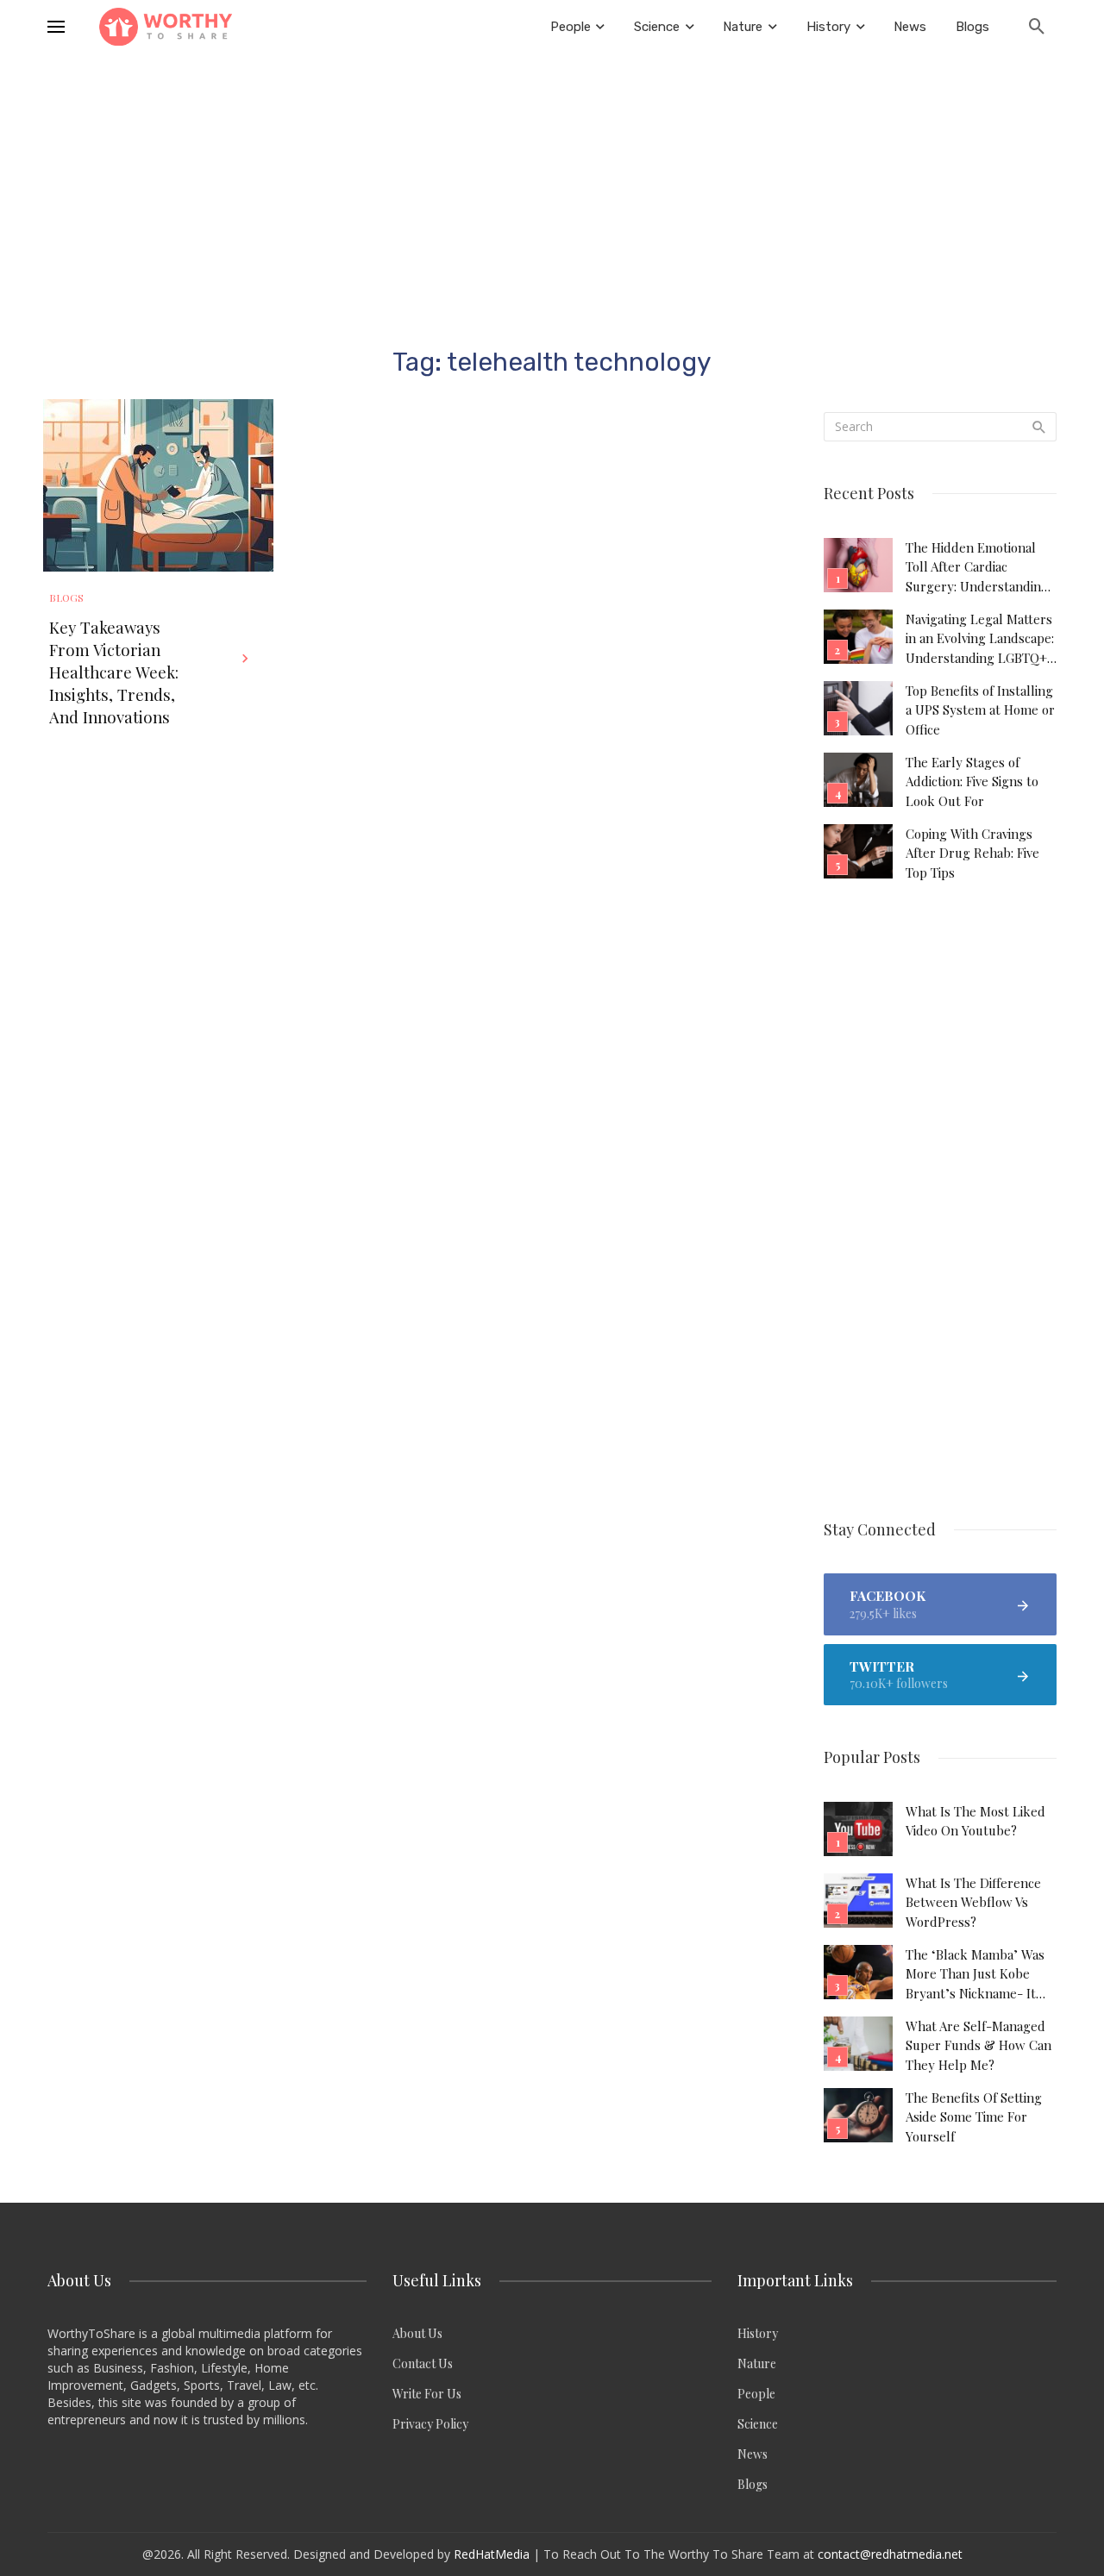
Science (758, 2424)
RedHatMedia (492, 2554)
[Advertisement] (552, 183)
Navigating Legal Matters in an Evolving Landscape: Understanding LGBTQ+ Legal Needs (980, 639)
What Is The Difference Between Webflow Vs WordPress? (973, 1902)
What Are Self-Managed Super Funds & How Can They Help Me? (979, 2045)
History (758, 2333)
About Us (417, 2333)
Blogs (66, 597)
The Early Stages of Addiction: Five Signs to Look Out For (972, 782)
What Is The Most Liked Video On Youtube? (975, 1821)
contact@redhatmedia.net (890, 2554)
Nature (757, 2363)
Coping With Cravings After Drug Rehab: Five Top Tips (972, 853)
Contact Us (423, 2363)
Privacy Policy (430, 2424)
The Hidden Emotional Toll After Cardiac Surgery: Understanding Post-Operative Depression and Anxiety (977, 567)
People (756, 2394)
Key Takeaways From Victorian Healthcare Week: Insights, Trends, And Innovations (114, 672)
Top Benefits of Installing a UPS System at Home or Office (980, 710)
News (753, 2454)
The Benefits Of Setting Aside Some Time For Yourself (974, 2117)
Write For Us (427, 2394)
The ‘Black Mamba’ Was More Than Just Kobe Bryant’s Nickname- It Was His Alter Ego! (975, 1974)
